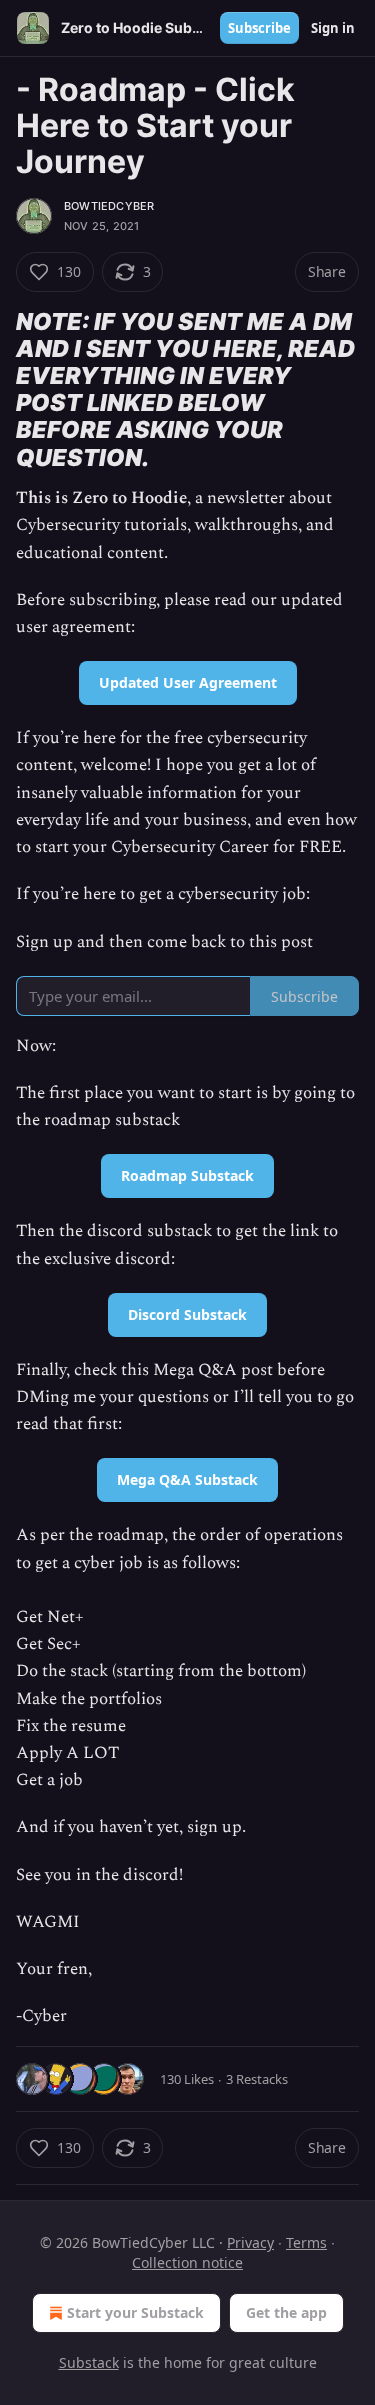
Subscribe (259, 28)
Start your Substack (135, 2312)
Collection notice (187, 2262)
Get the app (286, 2312)
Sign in (333, 28)
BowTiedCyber (109, 206)
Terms (306, 2242)
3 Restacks (257, 2079)
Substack (89, 2362)
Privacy (250, 2242)
